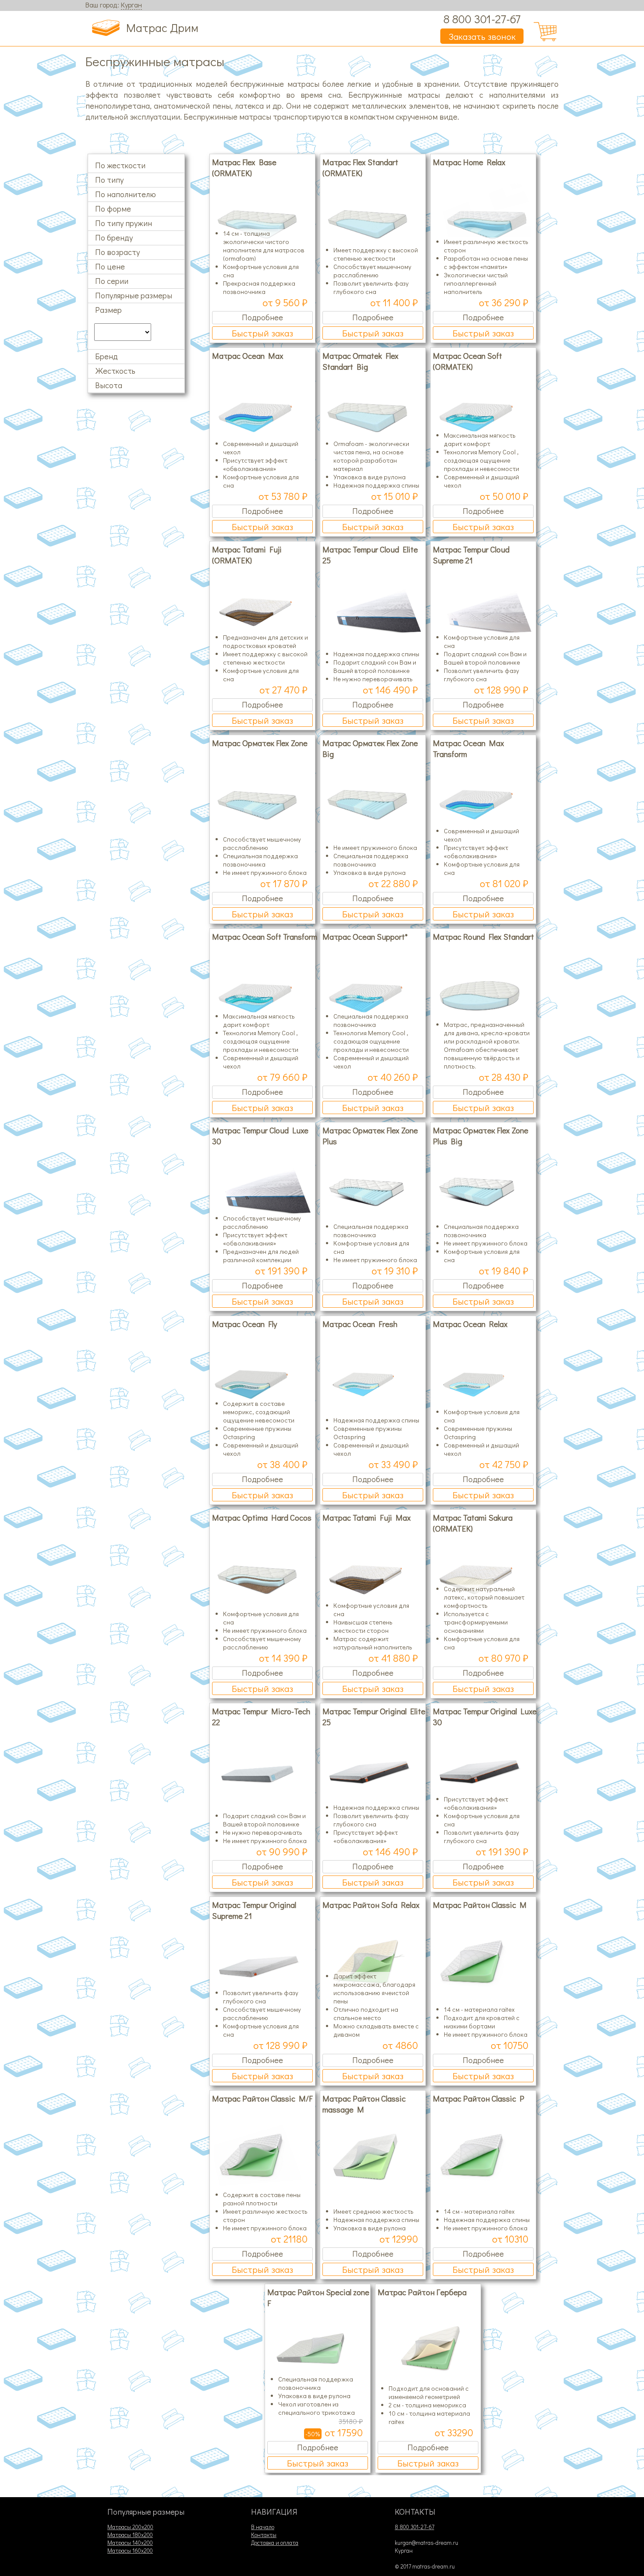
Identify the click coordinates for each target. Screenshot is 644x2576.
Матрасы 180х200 (130, 2535)
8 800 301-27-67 (482, 19)
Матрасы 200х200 (130, 2527)
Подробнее (262, 317)
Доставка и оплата (275, 2543)
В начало (263, 2527)
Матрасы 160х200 (130, 2551)
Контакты (264, 2535)
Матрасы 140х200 (130, 2543)
